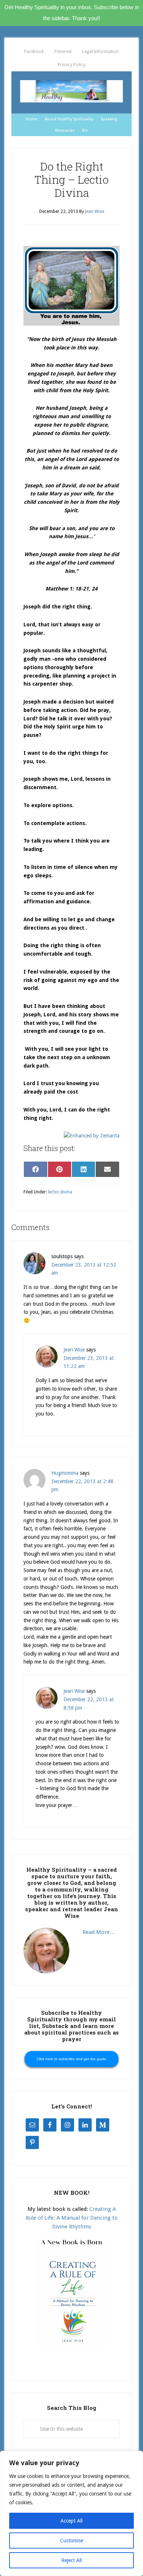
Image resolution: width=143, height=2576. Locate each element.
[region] (71, 2513)
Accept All (71, 2521)
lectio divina (60, 1192)
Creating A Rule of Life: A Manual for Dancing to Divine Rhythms (72, 2218)
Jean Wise (74, 1350)
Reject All (71, 2560)
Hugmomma (65, 1473)
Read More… (99, 1932)
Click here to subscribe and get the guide (71, 2059)
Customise (72, 2541)
